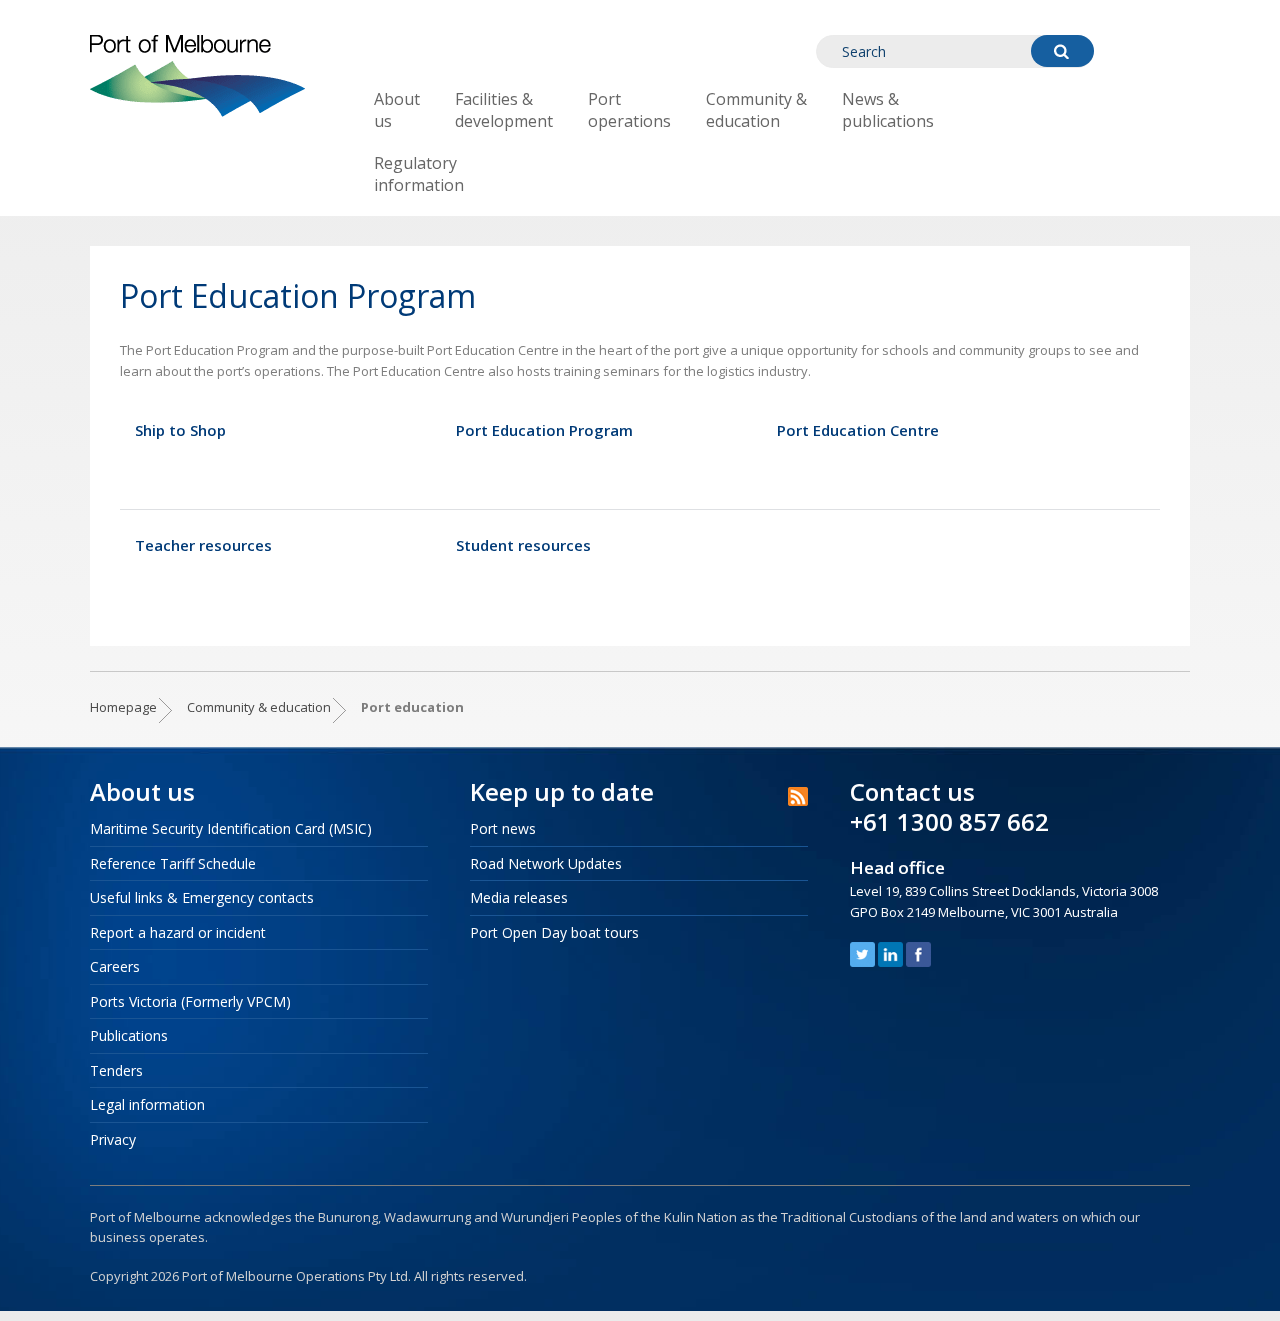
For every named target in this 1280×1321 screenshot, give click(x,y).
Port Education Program (544, 430)
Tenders (116, 1070)
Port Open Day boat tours (554, 932)
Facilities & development (504, 110)
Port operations (629, 110)
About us (397, 110)
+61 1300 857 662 (949, 821)
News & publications (888, 110)
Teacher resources (203, 545)
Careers (115, 966)
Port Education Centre (858, 430)
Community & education (756, 110)
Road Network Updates (546, 863)
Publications (129, 1035)
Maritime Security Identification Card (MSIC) (231, 828)
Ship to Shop (180, 430)
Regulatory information (419, 174)
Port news (503, 828)
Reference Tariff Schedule (173, 863)
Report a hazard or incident (178, 932)
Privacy (113, 1139)
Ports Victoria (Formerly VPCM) (190, 1001)
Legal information (147, 1104)
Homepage (123, 707)
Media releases (519, 897)
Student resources (523, 545)
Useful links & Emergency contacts (202, 897)
